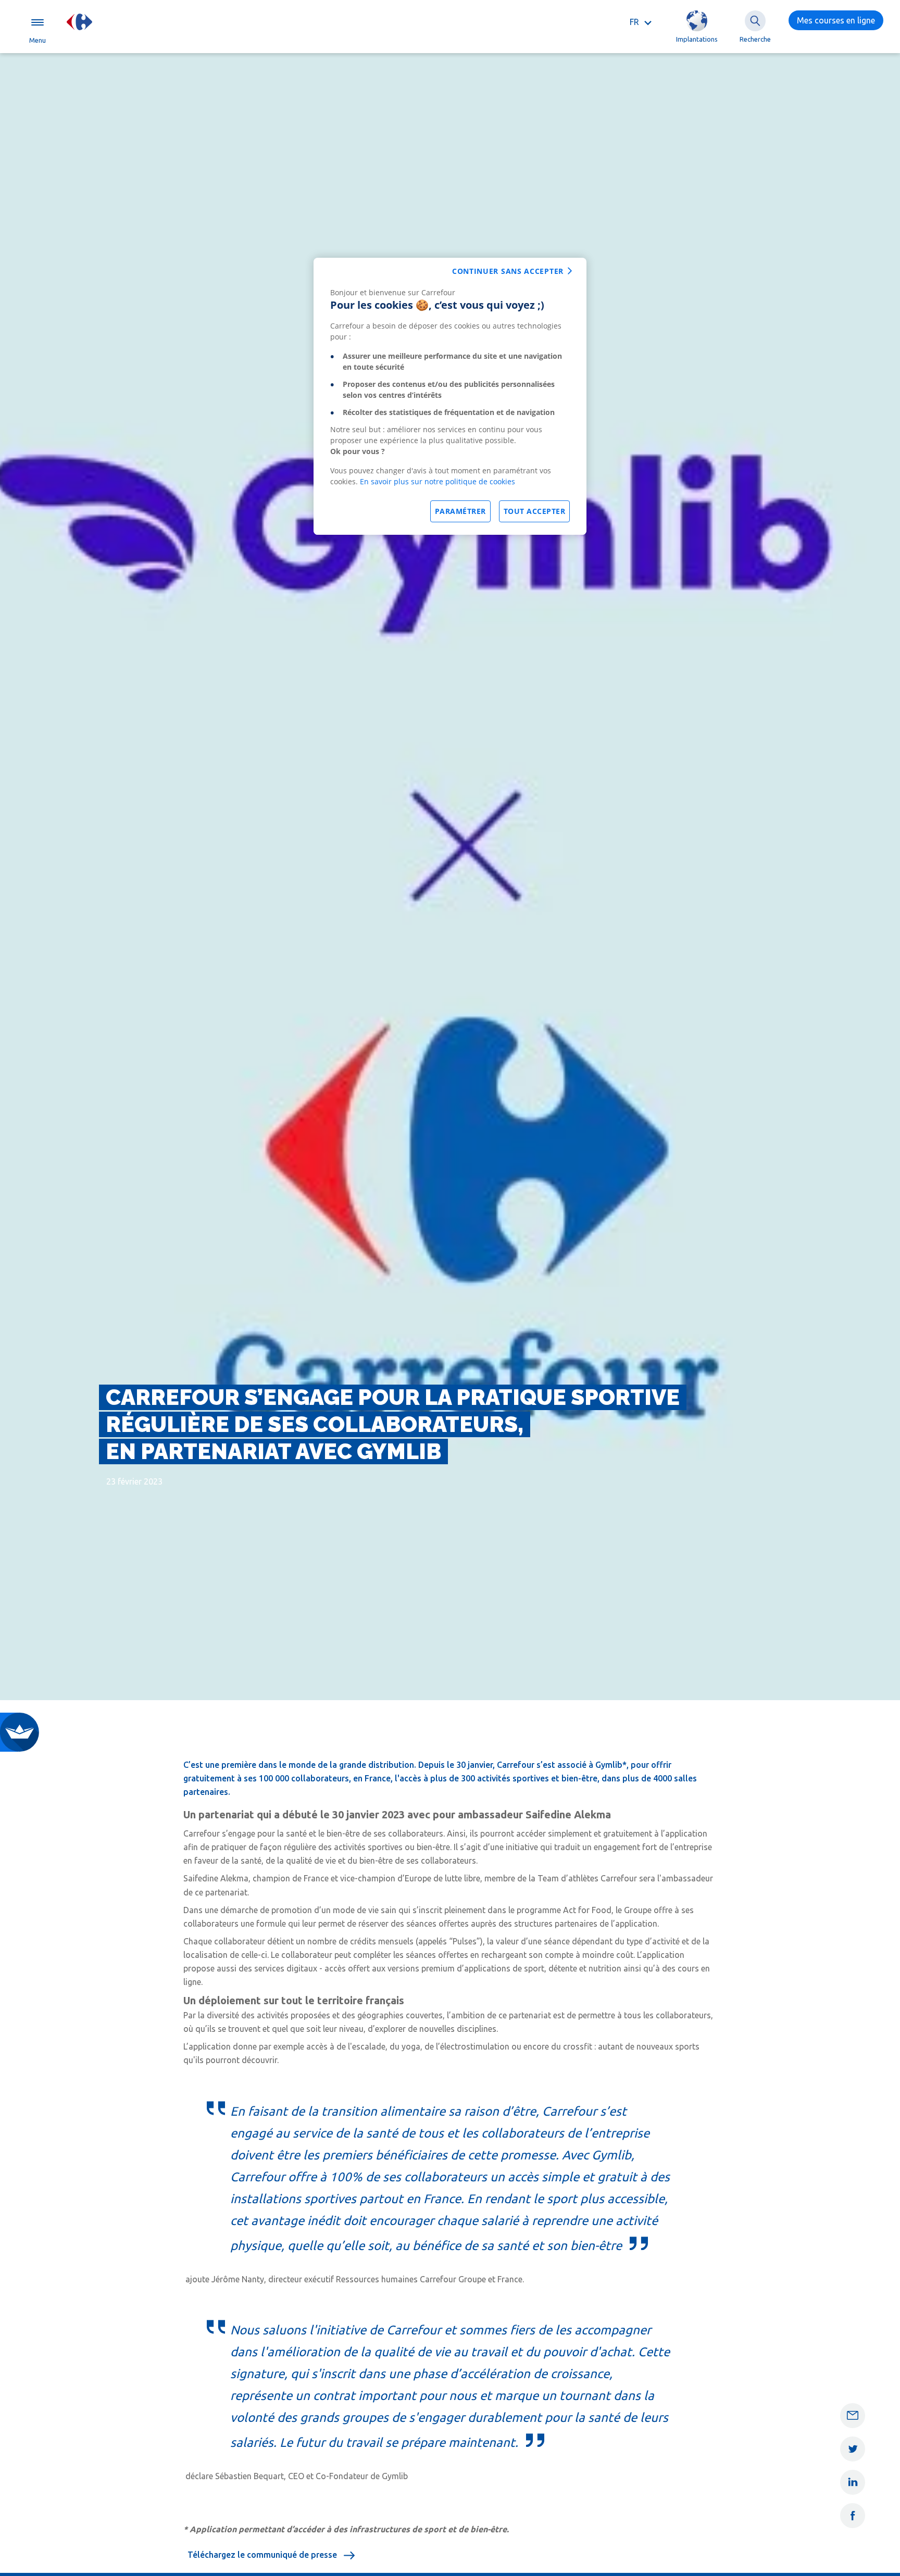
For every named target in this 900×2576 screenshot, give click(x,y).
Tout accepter (535, 511)
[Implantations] (697, 21)
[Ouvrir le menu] (37, 22)
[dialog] (450, 396)
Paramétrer (460, 511)
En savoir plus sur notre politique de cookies (438, 481)
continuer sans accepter (508, 271)
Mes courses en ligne (836, 20)
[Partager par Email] (853, 2416)
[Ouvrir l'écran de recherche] (755, 21)
